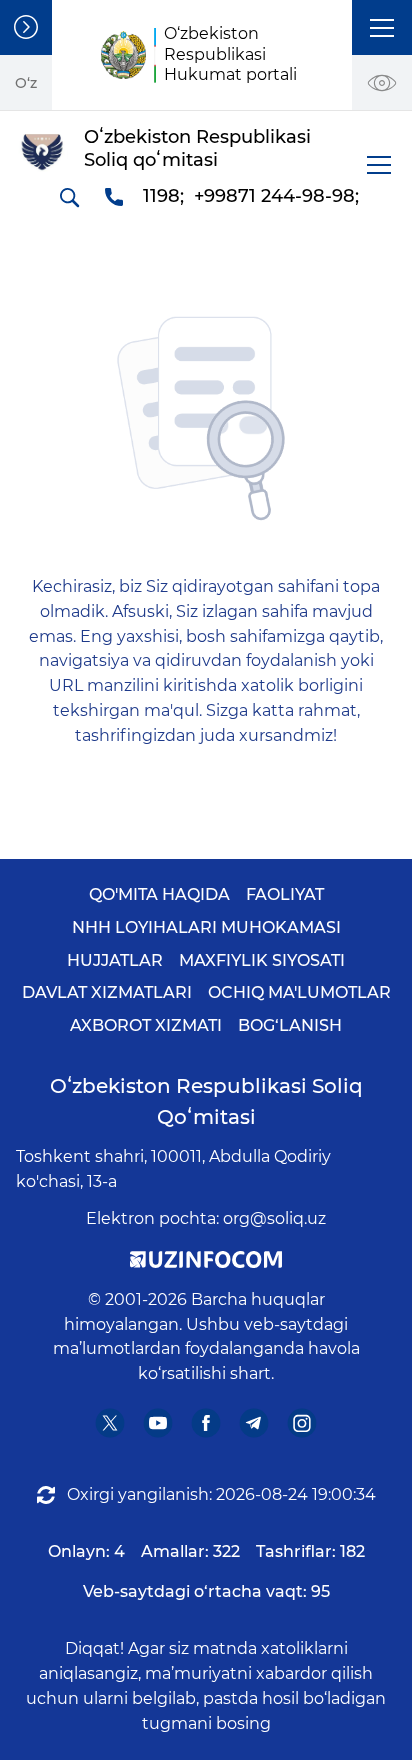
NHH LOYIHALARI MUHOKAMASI (206, 927)
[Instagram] (302, 1422)
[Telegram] (254, 1422)
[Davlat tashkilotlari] (26, 27)
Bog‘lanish (290, 1025)
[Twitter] (110, 1422)
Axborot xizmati (146, 1025)
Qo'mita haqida (159, 894)
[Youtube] (158, 1422)
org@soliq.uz (274, 1218)
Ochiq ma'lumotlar (299, 992)
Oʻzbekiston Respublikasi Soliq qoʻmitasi (206, 1101)
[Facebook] (206, 1422)
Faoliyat (285, 894)
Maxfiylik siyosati (262, 960)
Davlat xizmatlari (107, 992)
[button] (382, 27)
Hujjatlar (115, 960)
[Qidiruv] (69, 197)
